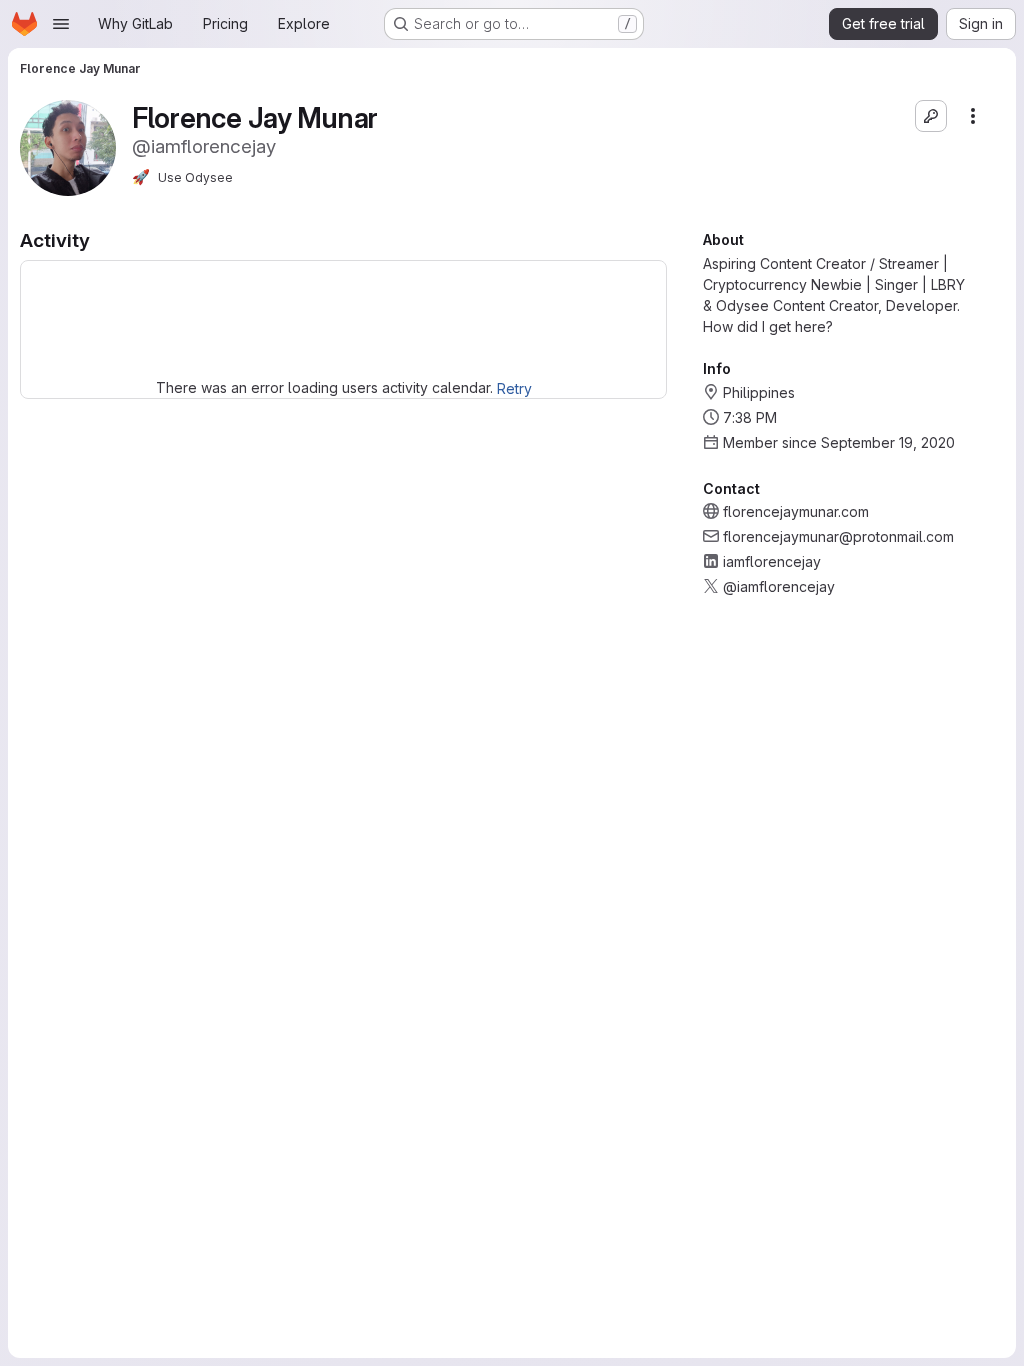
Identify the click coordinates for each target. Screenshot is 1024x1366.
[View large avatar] (68, 146)
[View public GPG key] (931, 116)
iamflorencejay (772, 561)
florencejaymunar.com (796, 511)
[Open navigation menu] (61, 24)
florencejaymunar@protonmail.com (838, 536)
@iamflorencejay (779, 586)
